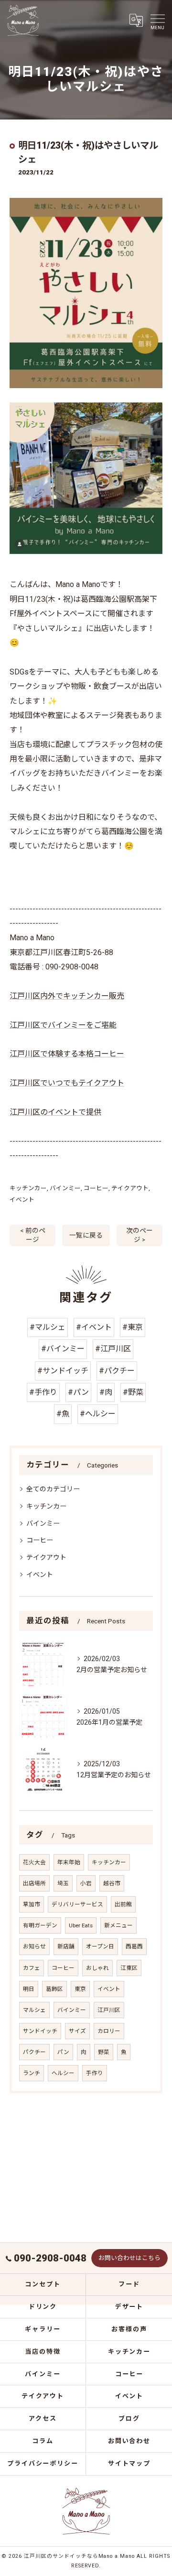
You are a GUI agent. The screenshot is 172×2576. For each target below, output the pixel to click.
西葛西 (134, 1946)
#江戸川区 (113, 1349)
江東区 (129, 1968)
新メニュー (118, 1925)
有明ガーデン (40, 1925)
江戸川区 (109, 2010)
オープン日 (100, 1946)
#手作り (43, 1392)
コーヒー (96, 1188)
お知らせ (34, 1946)
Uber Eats (81, 1925)
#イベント (94, 1327)
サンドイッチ (40, 2031)
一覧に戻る (86, 1235)
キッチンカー (28, 1188)
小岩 (86, 1883)
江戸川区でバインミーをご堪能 (63, 1025)
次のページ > (140, 1235)
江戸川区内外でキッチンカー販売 (67, 996)
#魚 (63, 1414)
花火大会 (34, 1862)
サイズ (77, 2031)
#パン (78, 1392)
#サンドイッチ (63, 1371)
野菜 (104, 2052)
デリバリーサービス (77, 1904)
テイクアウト (130, 1188)
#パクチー (117, 1371)
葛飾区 (54, 1989)
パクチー (34, 2052)
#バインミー (63, 1349)
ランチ (32, 2073)
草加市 (32, 1904)
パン (63, 2052)
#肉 (106, 1392)
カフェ (32, 1968)
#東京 (133, 1327)
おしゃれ (97, 1968)
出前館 (123, 1904)
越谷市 (112, 1883)
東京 (80, 1989)
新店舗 (66, 1946)
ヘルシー (63, 2073)
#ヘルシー (98, 1414)
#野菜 (133, 1392)
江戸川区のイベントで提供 (55, 1112)
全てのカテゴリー (53, 1489)
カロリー (109, 2031)
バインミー (65, 1188)
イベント (22, 1200)
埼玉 (63, 1883)
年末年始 (69, 1862)
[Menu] (157, 20)
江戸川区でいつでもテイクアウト (67, 1083)
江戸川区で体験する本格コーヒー (67, 1054)
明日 (29, 1989)
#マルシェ (48, 1327)
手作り (95, 2073)
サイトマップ (129, 2463)
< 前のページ (33, 1235)
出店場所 (34, 1883)
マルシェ (34, 2010)
